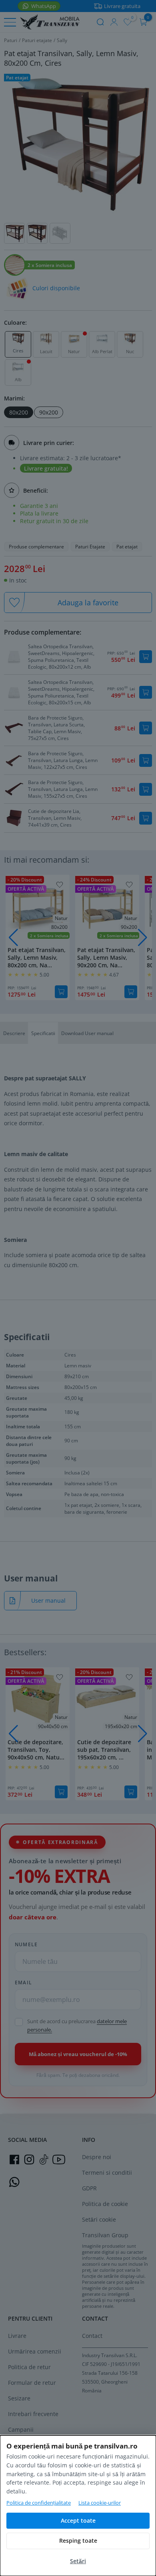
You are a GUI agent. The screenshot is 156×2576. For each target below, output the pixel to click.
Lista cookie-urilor (100, 2503)
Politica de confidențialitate (39, 2503)
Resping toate (78, 2541)
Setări (78, 2561)
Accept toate (78, 2520)
